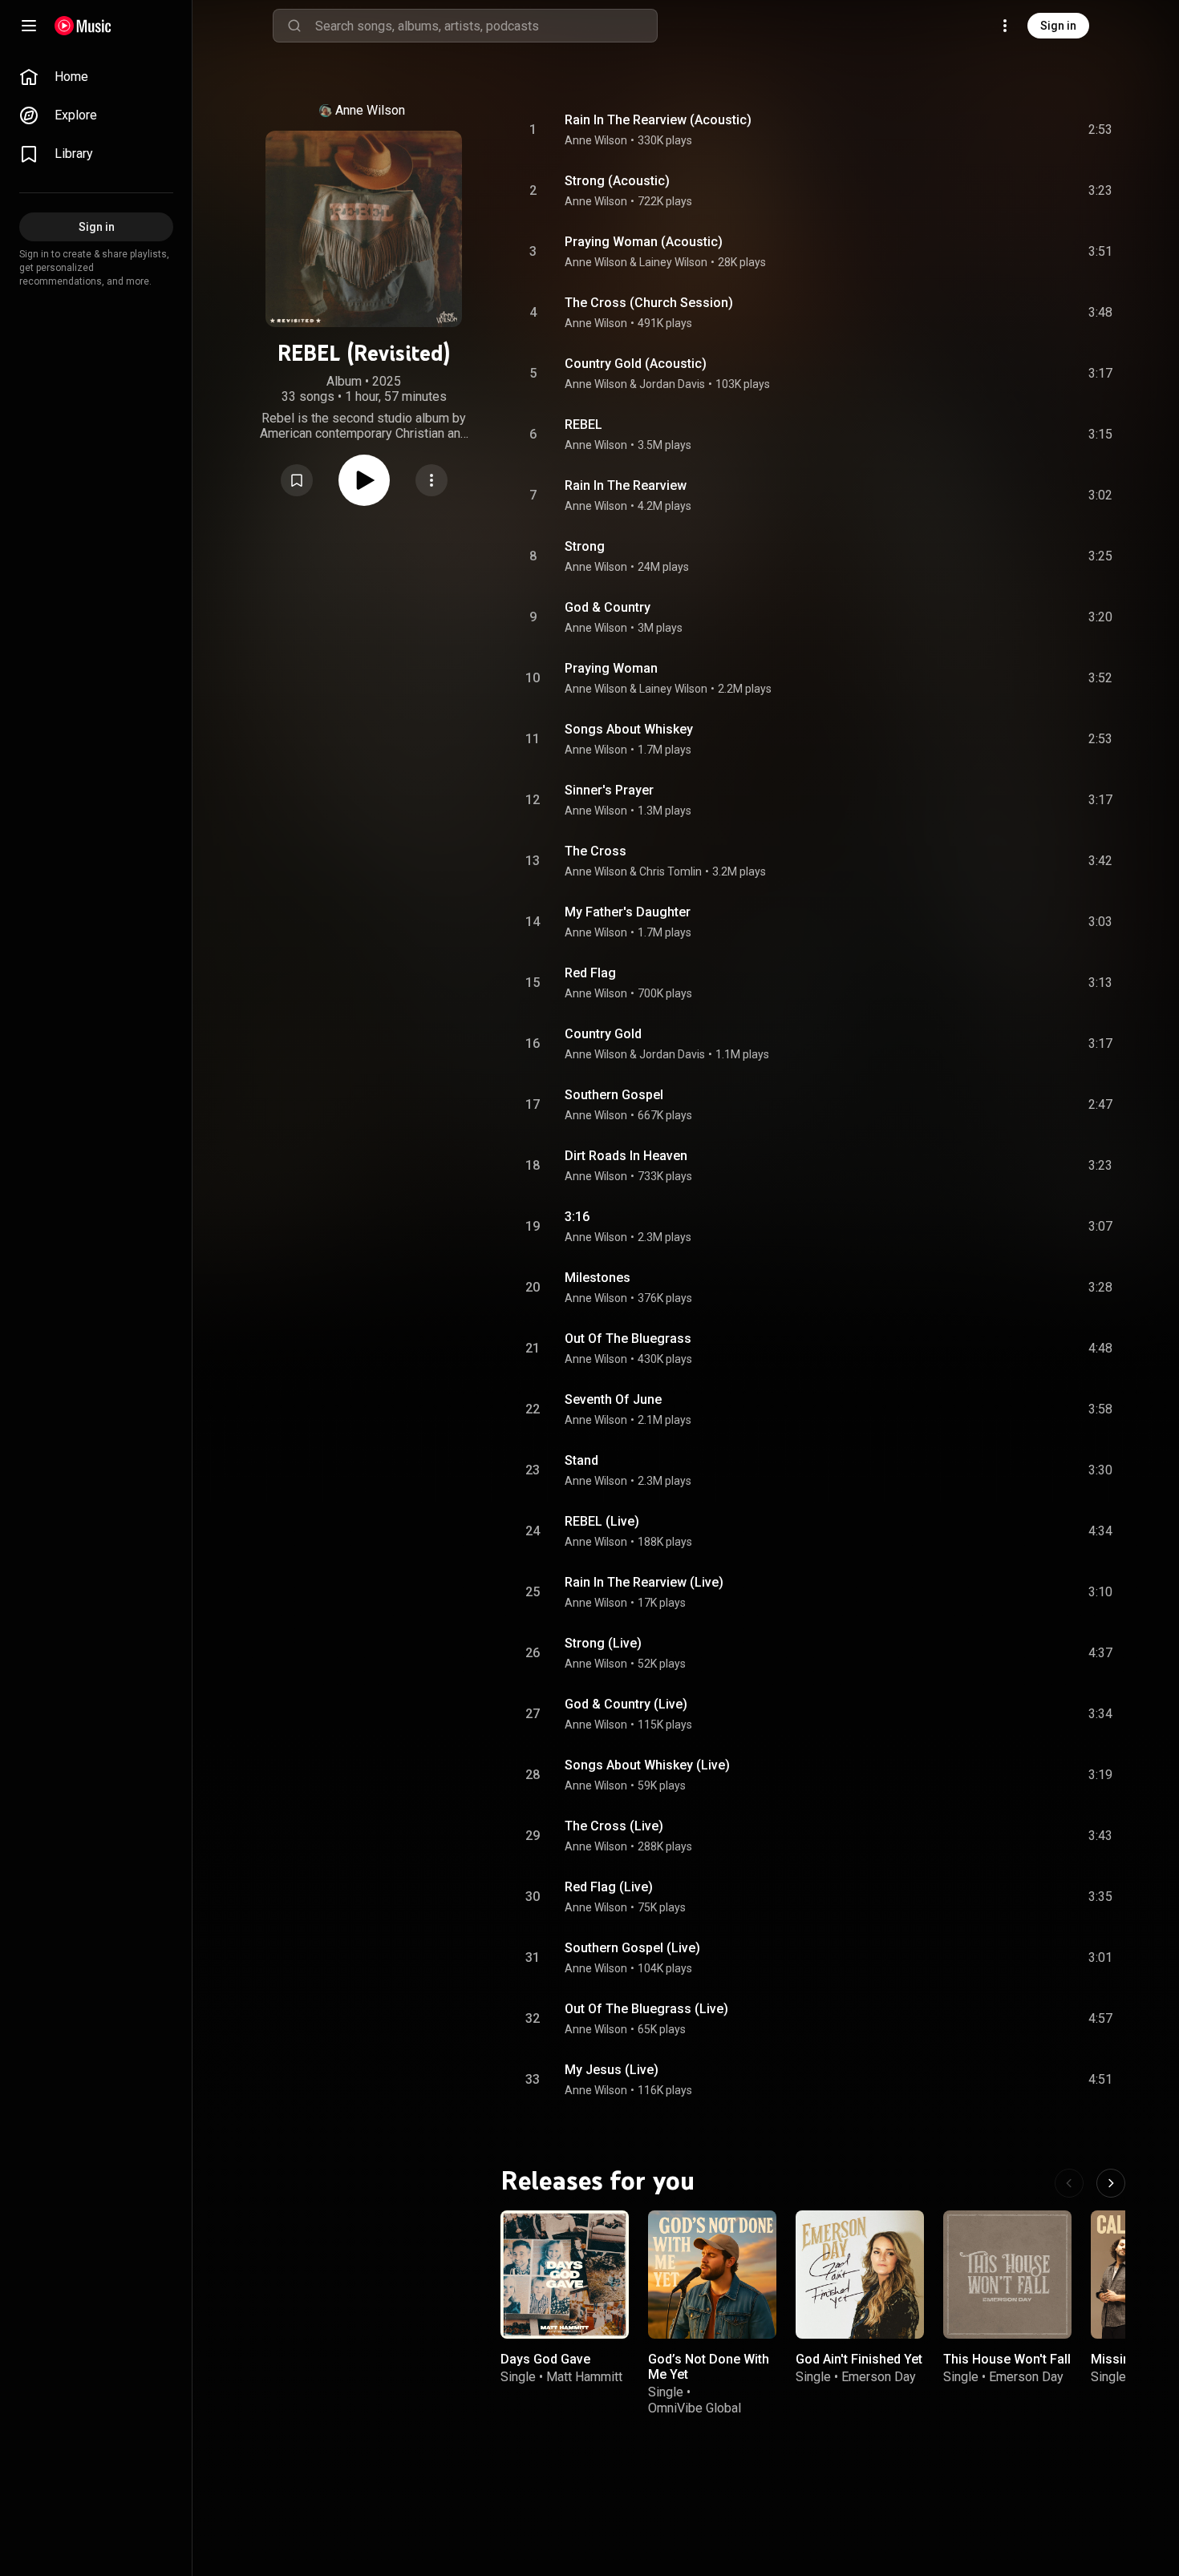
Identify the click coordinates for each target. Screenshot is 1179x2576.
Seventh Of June (613, 1399)
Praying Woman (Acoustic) (644, 242)
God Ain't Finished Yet (859, 2359)
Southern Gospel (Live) (632, 1948)
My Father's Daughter (628, 912)
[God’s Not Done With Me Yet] (712, 2275)
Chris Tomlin (671, 871)
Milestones (598, 1278)
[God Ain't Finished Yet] (860, 2275)
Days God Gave (545, 2359)
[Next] (1111, 2183)
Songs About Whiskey (629, 729)
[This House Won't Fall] (1007, 2275)
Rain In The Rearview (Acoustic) (658, 120)
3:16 (577, 1217)
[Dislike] (1010, 130)
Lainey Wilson (673, 262)
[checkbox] (1101, 130)
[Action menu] (431, 480)
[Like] (979, 130)
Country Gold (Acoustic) (636, 364)
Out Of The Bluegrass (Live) (646, 2009)
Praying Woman (611, 668)
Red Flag (590, 973)
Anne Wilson (370, 110)
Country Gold (603, 1034)
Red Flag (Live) (609, 1887)
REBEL (583, 425)
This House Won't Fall (1007, 2359)
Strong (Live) (603, 1643)
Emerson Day (879, 2377)
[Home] (83, 26)
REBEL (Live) (602, 1521)
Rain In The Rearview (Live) (644, 1582)
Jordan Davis (672, 384)
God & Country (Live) (626, 1704)
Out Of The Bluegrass (628, 1339)
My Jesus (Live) (612, 2070)
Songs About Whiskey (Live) (647, 1765)
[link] (96, 77)
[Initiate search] (294, 26)
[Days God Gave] (565, 2275)
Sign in (1058, 26)
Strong (585, 546)
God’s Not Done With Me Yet (709, 2367)
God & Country (608, 607)
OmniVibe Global (695, 2407)
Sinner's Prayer (609, 790)
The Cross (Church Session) (649, 303)
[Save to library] (297, 480)
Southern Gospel (614, 1095)
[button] (297, 480)
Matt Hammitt (584, 2377)
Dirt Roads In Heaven (626, 1156)
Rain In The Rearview (626, 485)
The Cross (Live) (614, 1826)
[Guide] (29, 26)
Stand (581, 1460)
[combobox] (486, 26)
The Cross (596, 851)
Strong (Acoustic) (617, 181)
